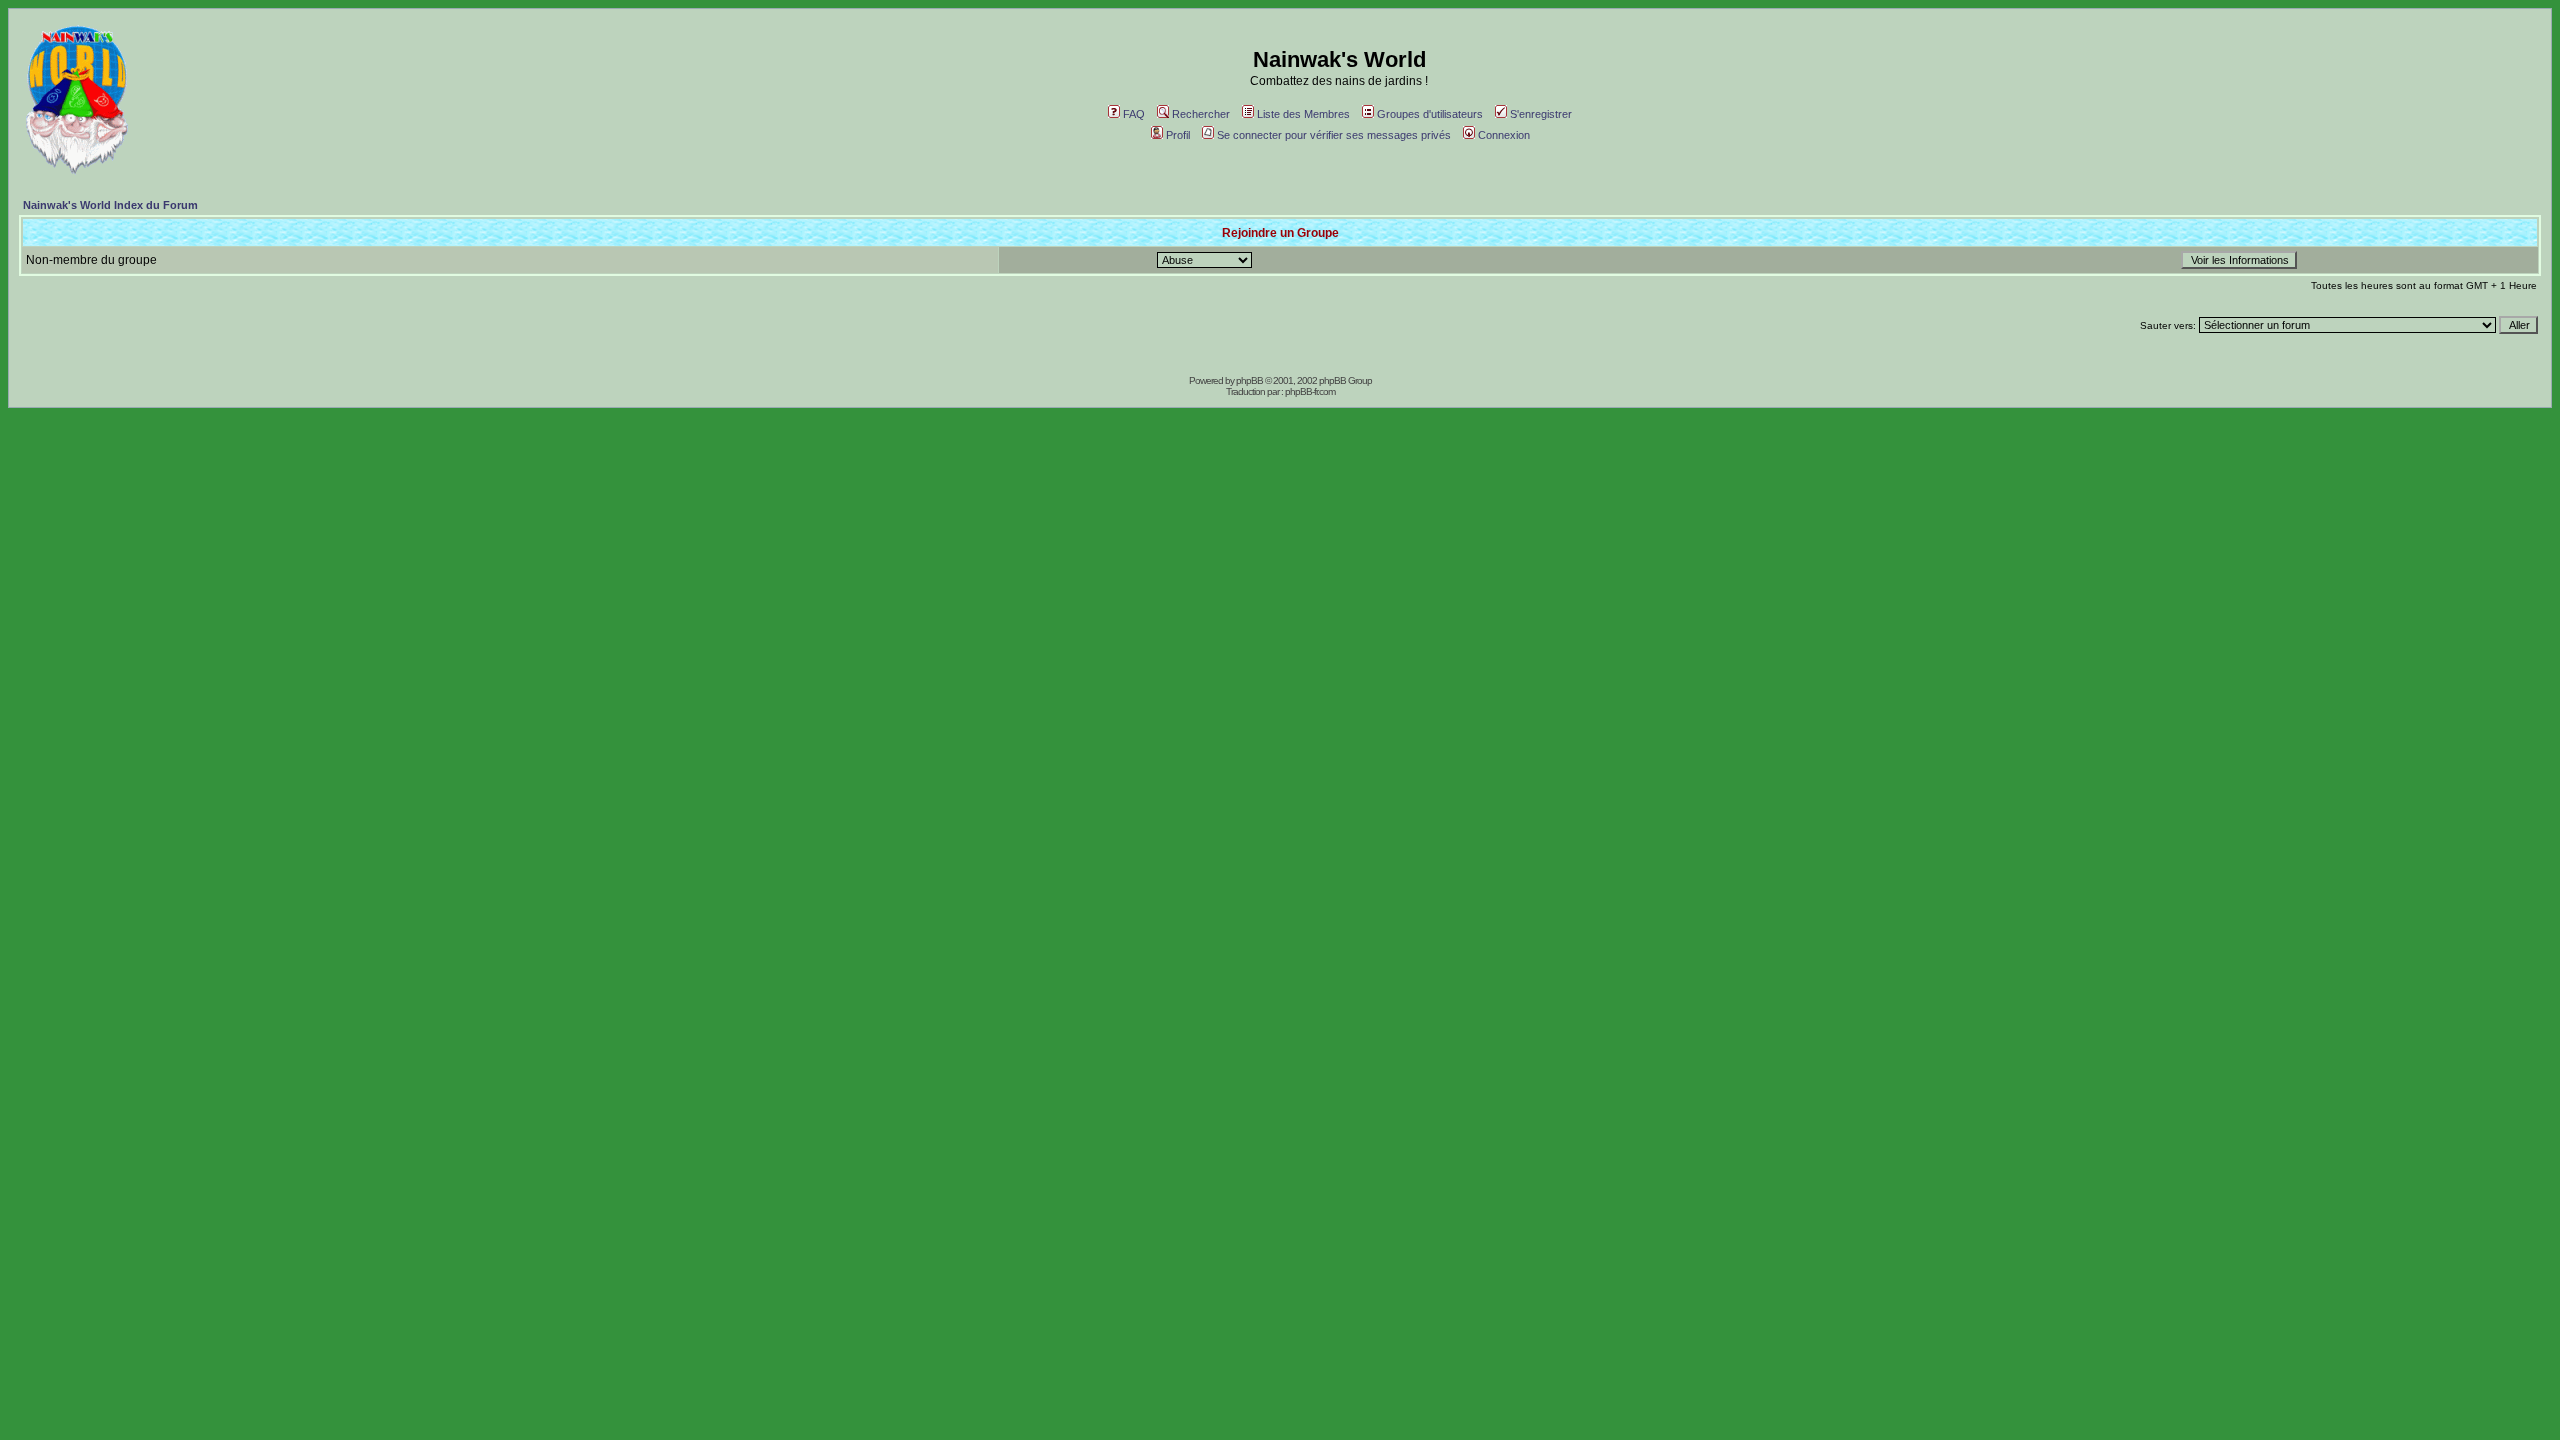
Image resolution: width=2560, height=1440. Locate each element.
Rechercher (1201, 114)
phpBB (1249, 380)
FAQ (1134, 114)
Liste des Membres (1303, 114)
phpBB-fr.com (1310, 391)
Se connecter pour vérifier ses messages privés (1334, 135)
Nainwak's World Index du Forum (110, 205)
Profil (1178, 135)
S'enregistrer (1541, 114)
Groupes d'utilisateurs (1430, 114)
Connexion (1504, 135)
